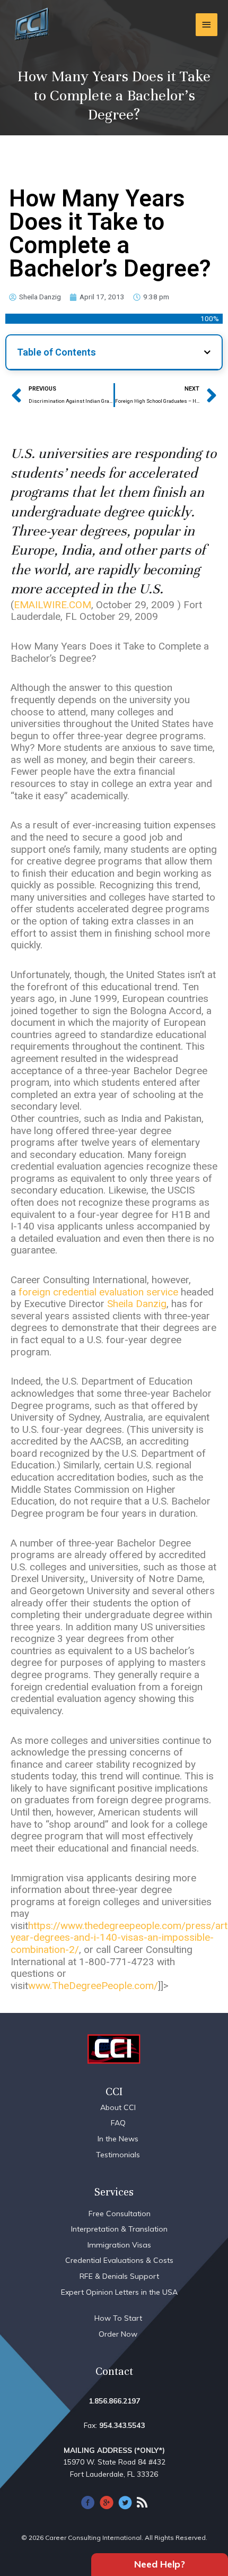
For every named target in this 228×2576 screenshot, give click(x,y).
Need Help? (160, 2564)
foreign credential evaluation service (98, 1292)
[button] (207, 352)
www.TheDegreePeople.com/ (93, 1986)
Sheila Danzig (137, 1304)
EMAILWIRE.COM (52, 605)
